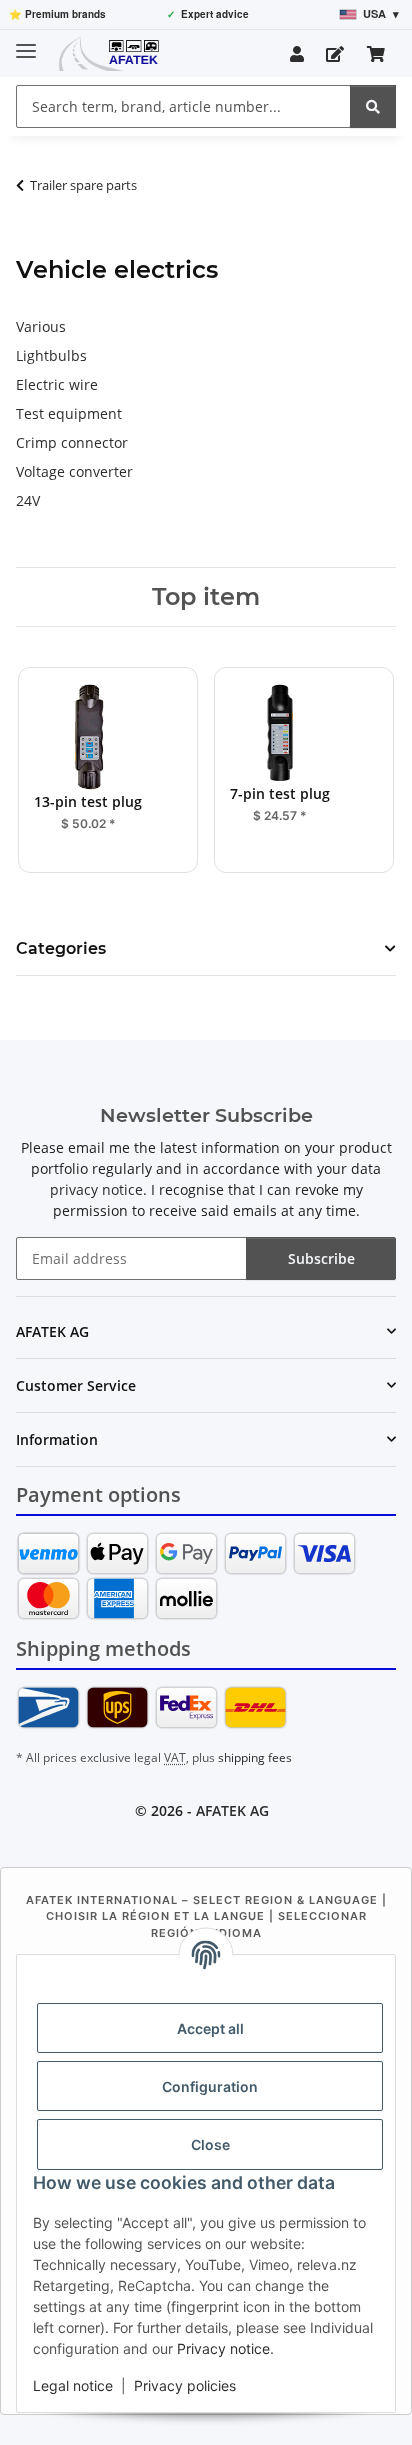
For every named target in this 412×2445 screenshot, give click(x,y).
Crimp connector (72, 442)
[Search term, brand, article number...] (373, 106)
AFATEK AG (232, 1810)
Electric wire (57, 384)
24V (28, 500)
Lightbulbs (51, 355)
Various (41, 326)
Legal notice (73, 2385)
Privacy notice (223, 2348)
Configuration (210, 2086)
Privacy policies (185, 2385)
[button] (297, 54)
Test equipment (69, 413)
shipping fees (255, 1757)
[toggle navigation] (26, 42)
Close (210, 2144)
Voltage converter (74, 471)
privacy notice (96, 1189)
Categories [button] (61, 948)
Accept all (210, 2028)
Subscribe (321, 1258)
